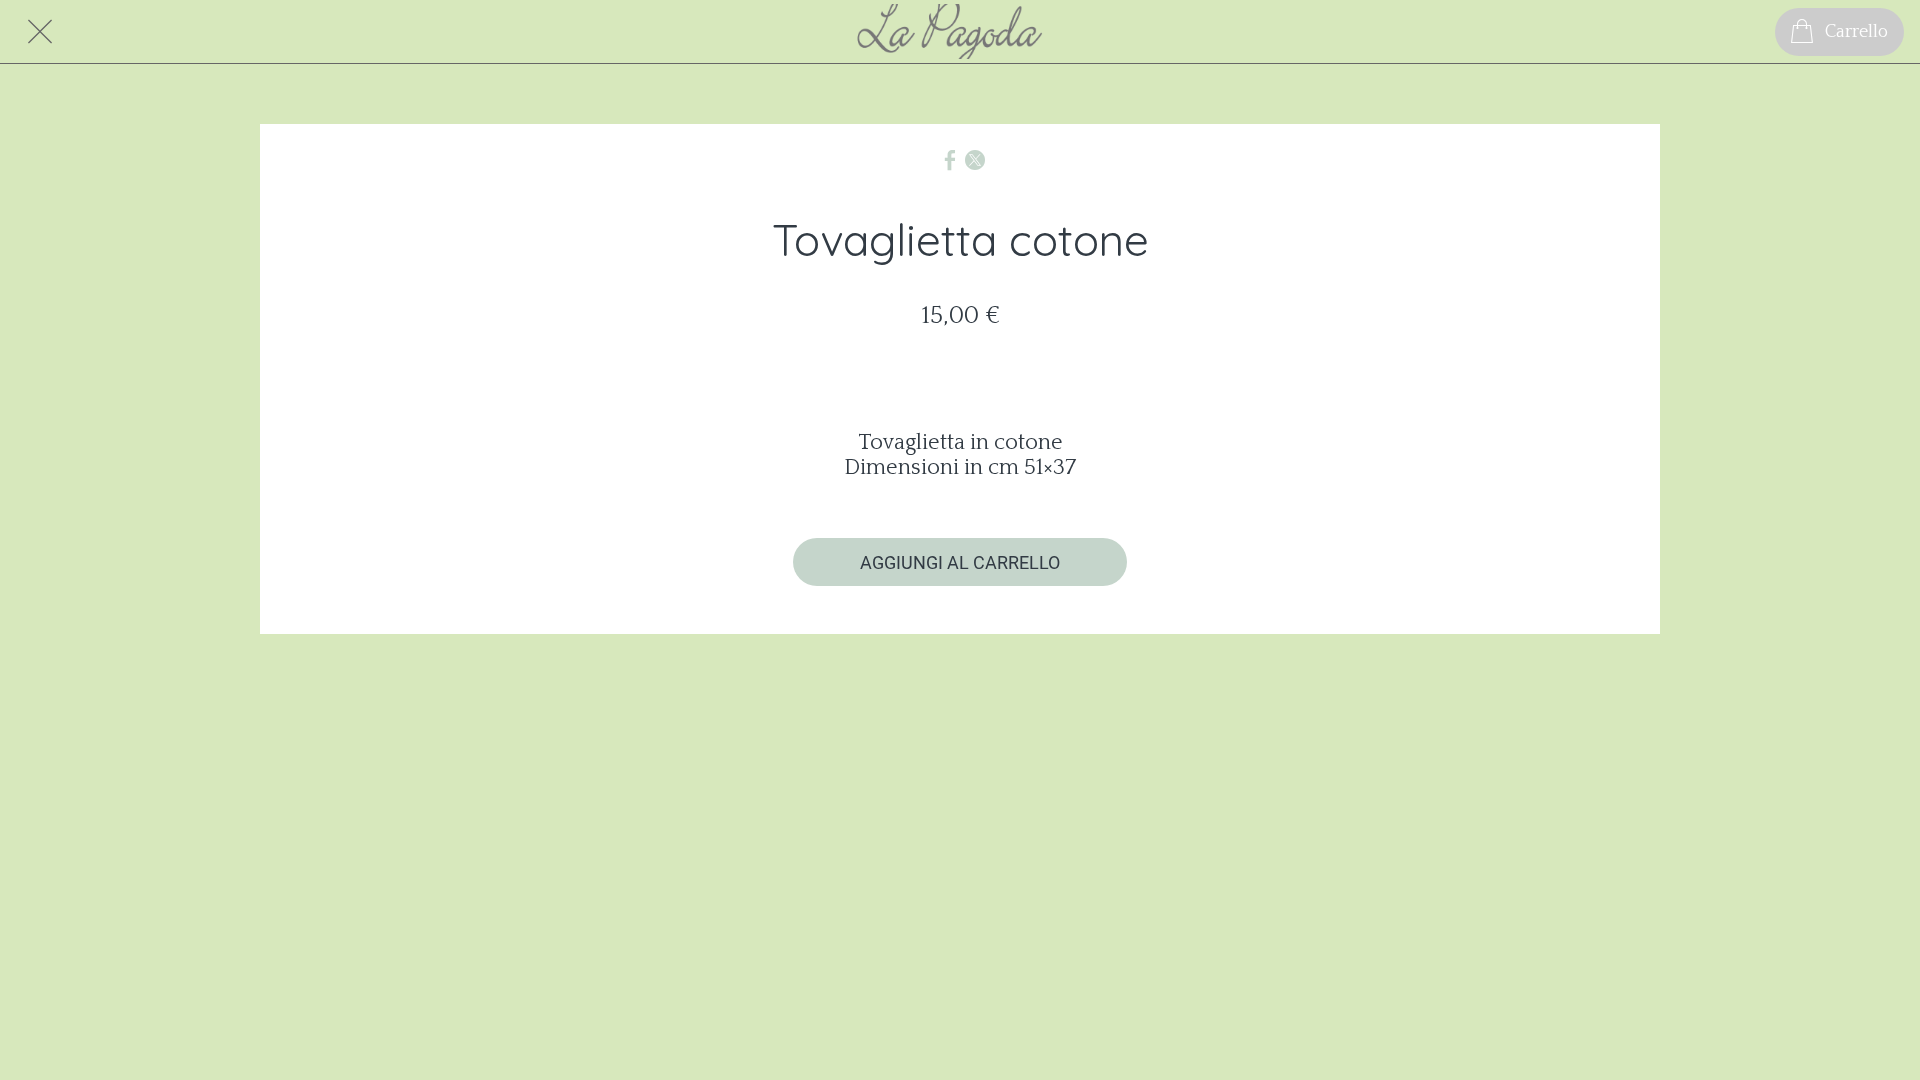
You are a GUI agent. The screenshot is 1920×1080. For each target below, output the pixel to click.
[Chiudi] (40, 32)
